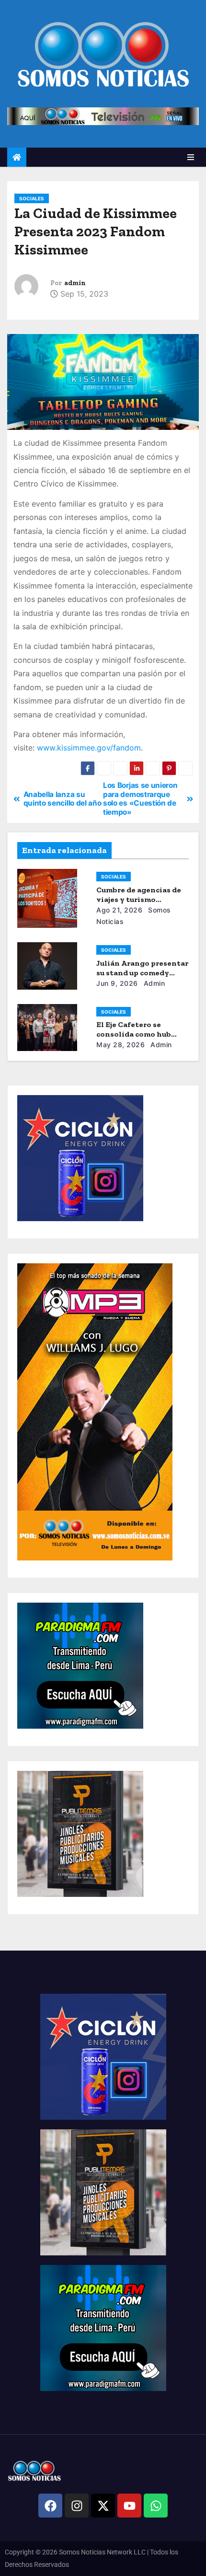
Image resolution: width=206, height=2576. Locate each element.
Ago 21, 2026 (119, 910)
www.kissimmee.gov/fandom (89, 748)
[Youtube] (129, 2506)
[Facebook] (50, 2506)
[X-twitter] (103, 2506)
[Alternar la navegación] (191, 157)
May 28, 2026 (120, 1045)
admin (75, 283)
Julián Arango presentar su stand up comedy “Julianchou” (142, 973)
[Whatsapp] (156, 2506)
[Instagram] (77, 2506)
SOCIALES (32, 198)
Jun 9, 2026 (117, 983)
